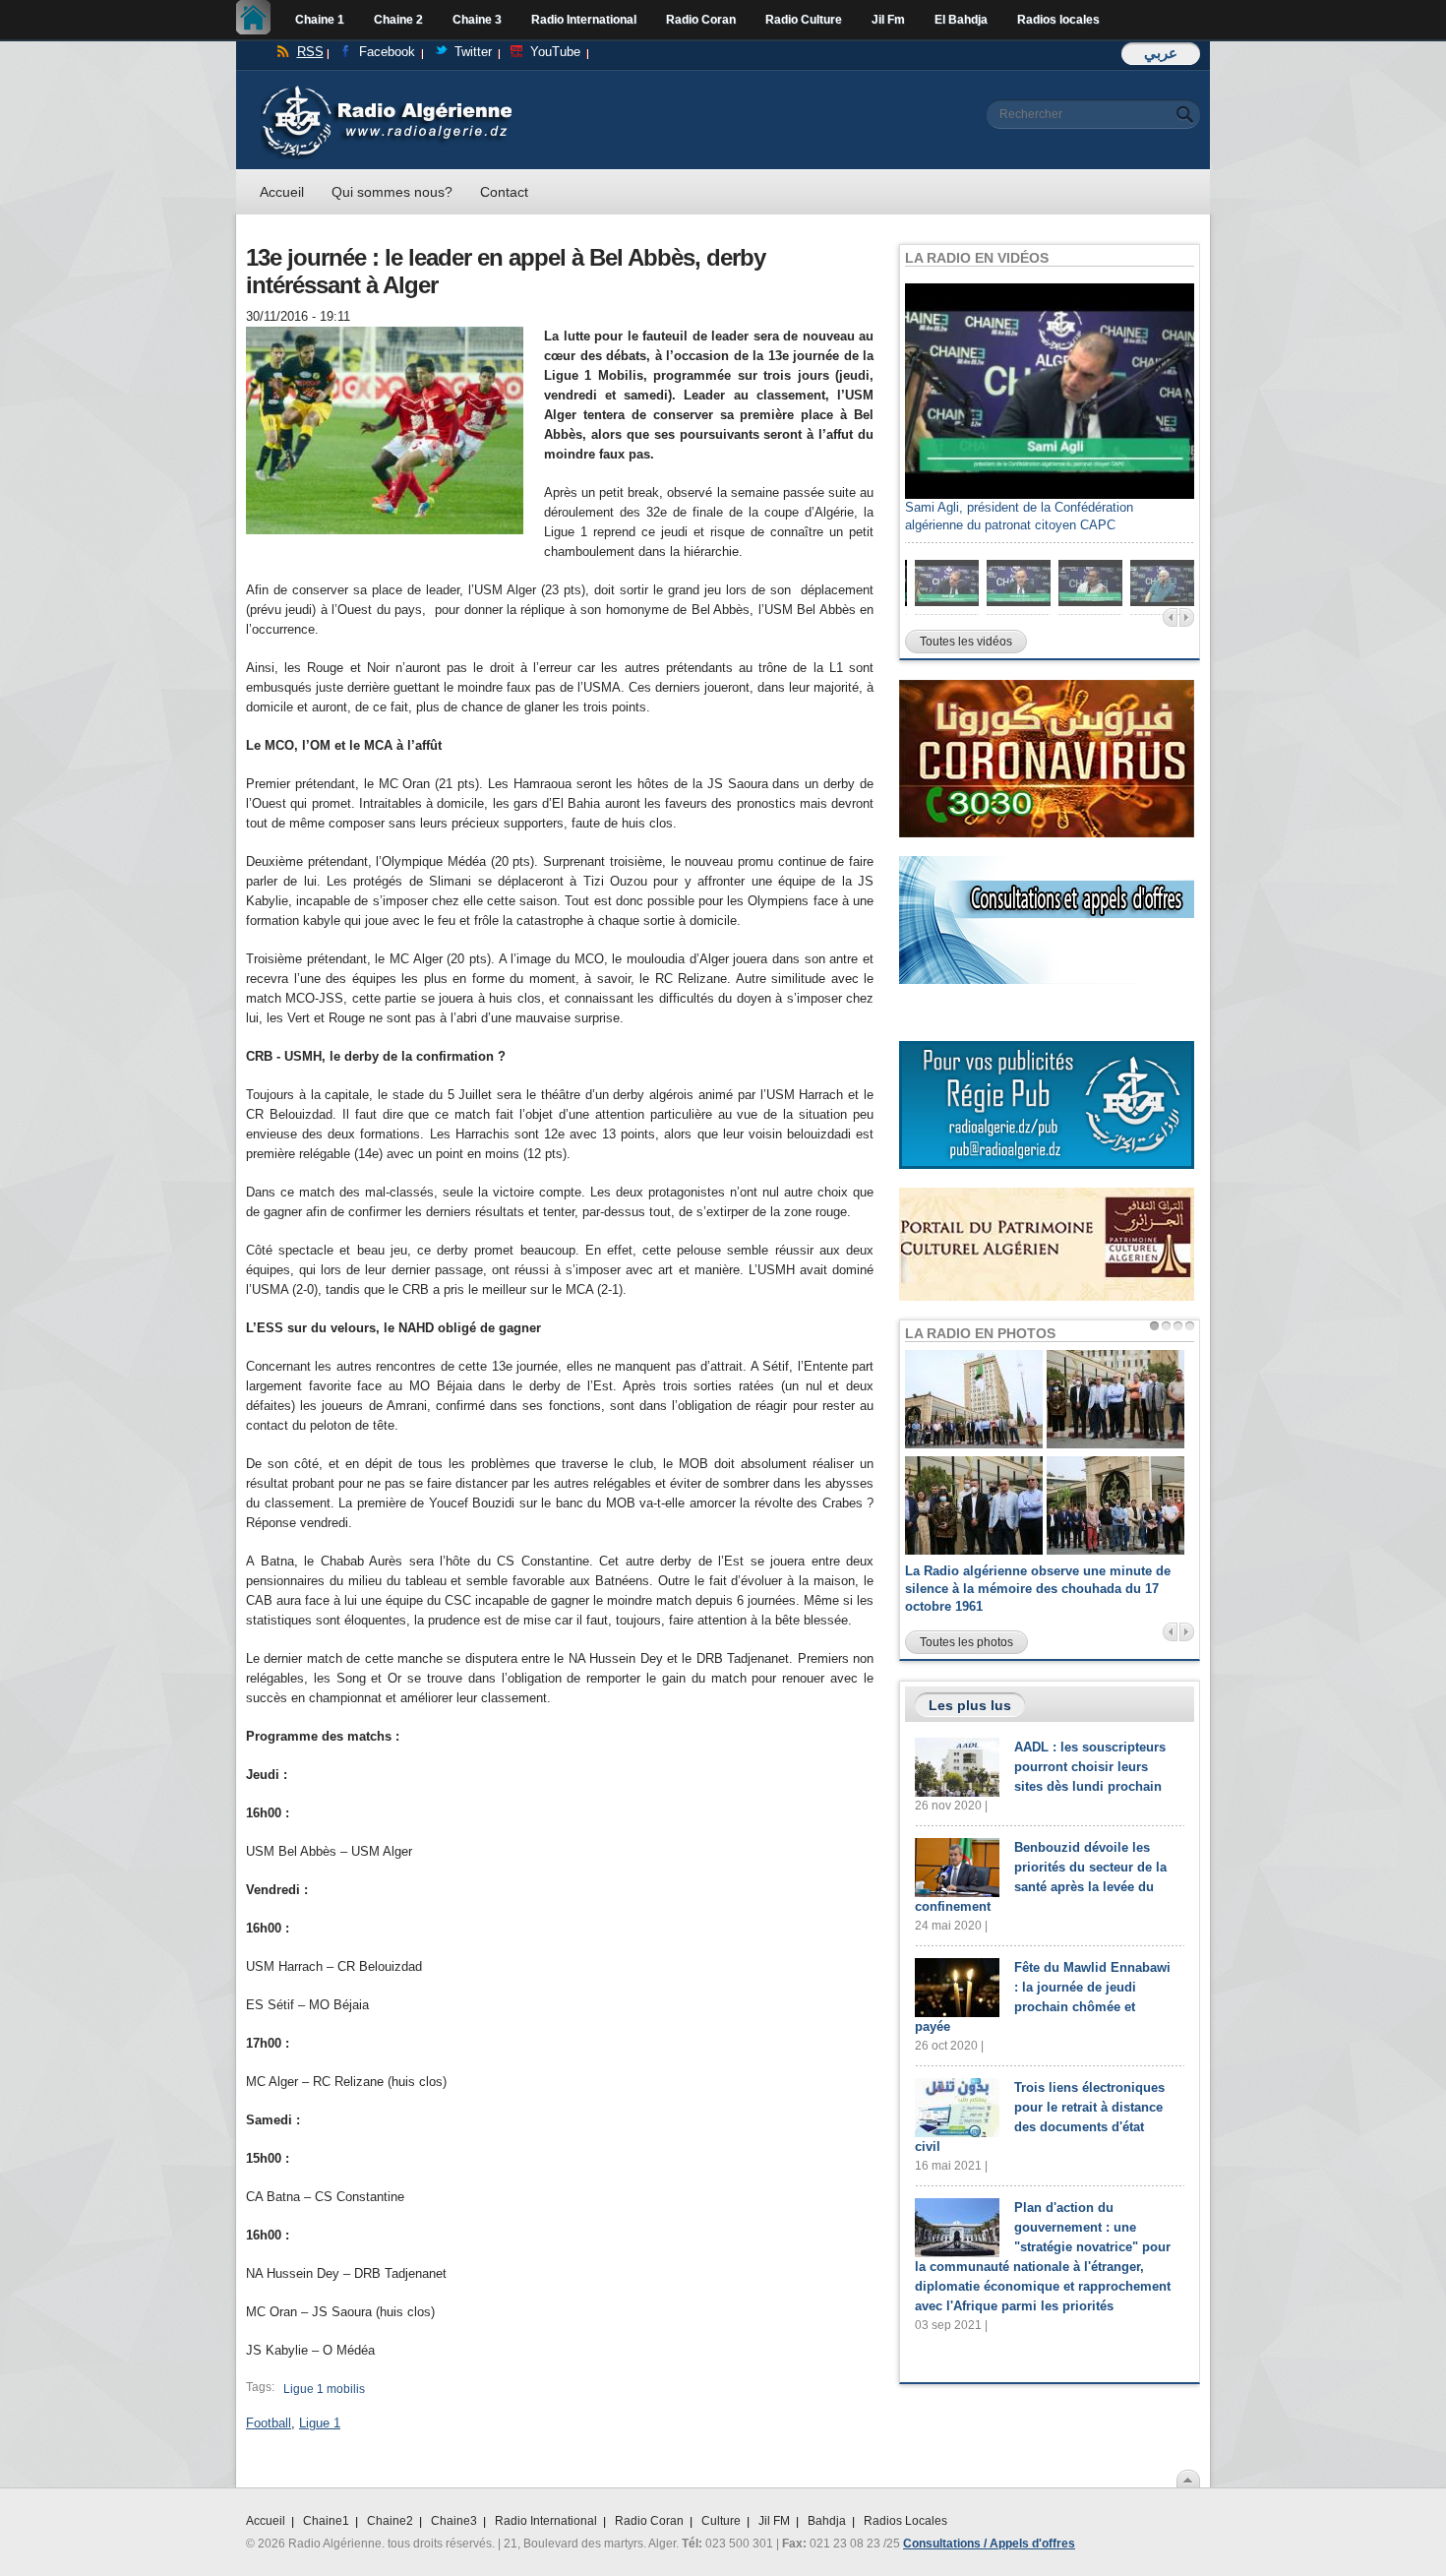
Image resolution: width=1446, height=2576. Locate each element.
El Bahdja (961, 20)
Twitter (473, 52)
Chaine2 (390, 2521)
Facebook (387, 52)
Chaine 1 (320, 20)
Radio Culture (804, 20)
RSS (310, 52)
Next (1187, 617)
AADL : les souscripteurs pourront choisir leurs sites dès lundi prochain (1090, 1767)
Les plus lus (970, 1705)
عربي (1161, 53)
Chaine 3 (477, 20)
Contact (504, 192)
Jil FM (774, 2521)
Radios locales (1058, 20)
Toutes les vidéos (966, 642)
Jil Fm (888, 20)
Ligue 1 (320, 2423)
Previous (1170, 617)
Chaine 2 (398, 20)
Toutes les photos (966, 1642)
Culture (721, 2521)
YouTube (555, 52)
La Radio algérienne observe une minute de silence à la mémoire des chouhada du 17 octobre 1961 (1038, 1589)
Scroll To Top (1188, 2479)
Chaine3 (454, 2521)
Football (269, 2423)
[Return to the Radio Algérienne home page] (386, 90)
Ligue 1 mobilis (324, 2389)
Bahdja (827, 2521)
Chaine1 (326, 2521)
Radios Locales (905, 2521)
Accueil (258, 20)
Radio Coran (701, 20)
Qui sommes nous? (392, 192)
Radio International (584, 20)
